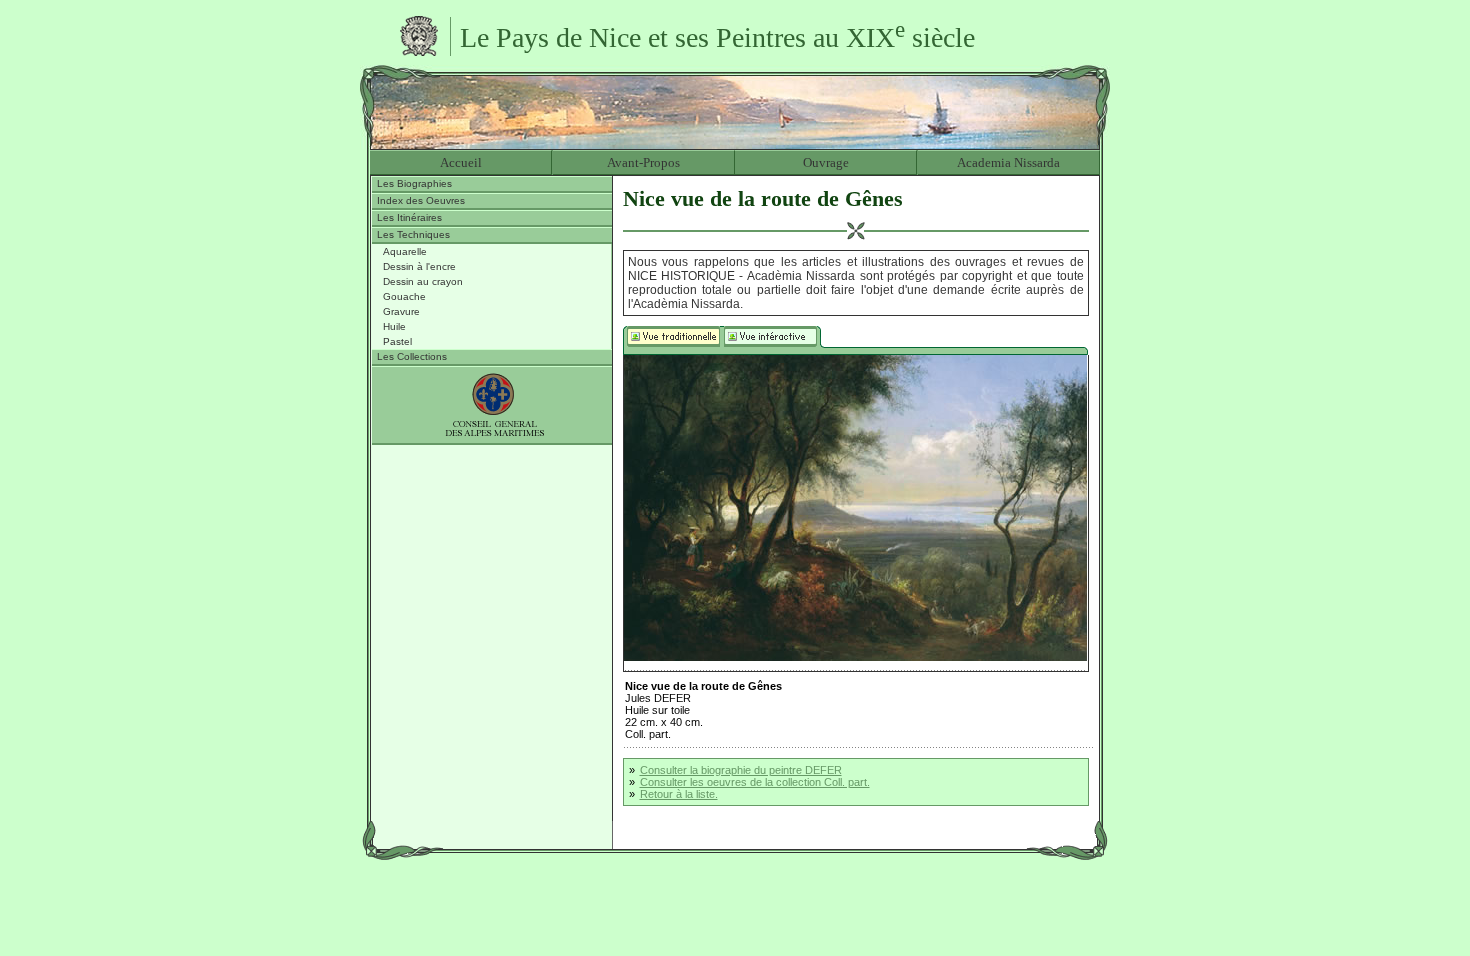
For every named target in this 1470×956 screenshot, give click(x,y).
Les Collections (412, 356)
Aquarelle (405, 251)
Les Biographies (414, 183)
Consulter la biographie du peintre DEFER (741, 770)
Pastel (397, 341)
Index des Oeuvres (421, 200)
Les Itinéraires (409, 217)
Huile (394, 326)
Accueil (461, 162)
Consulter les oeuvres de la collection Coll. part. (755, 782)
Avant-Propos (643, 162)
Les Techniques (413, 234)
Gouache (404, 296)
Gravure (401, 311)
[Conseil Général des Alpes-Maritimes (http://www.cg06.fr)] (492, 405)
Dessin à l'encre (419, 266)
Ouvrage (826, 162)
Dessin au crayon (423, 281)
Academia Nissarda (1008, 162)
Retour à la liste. (679, 794)
